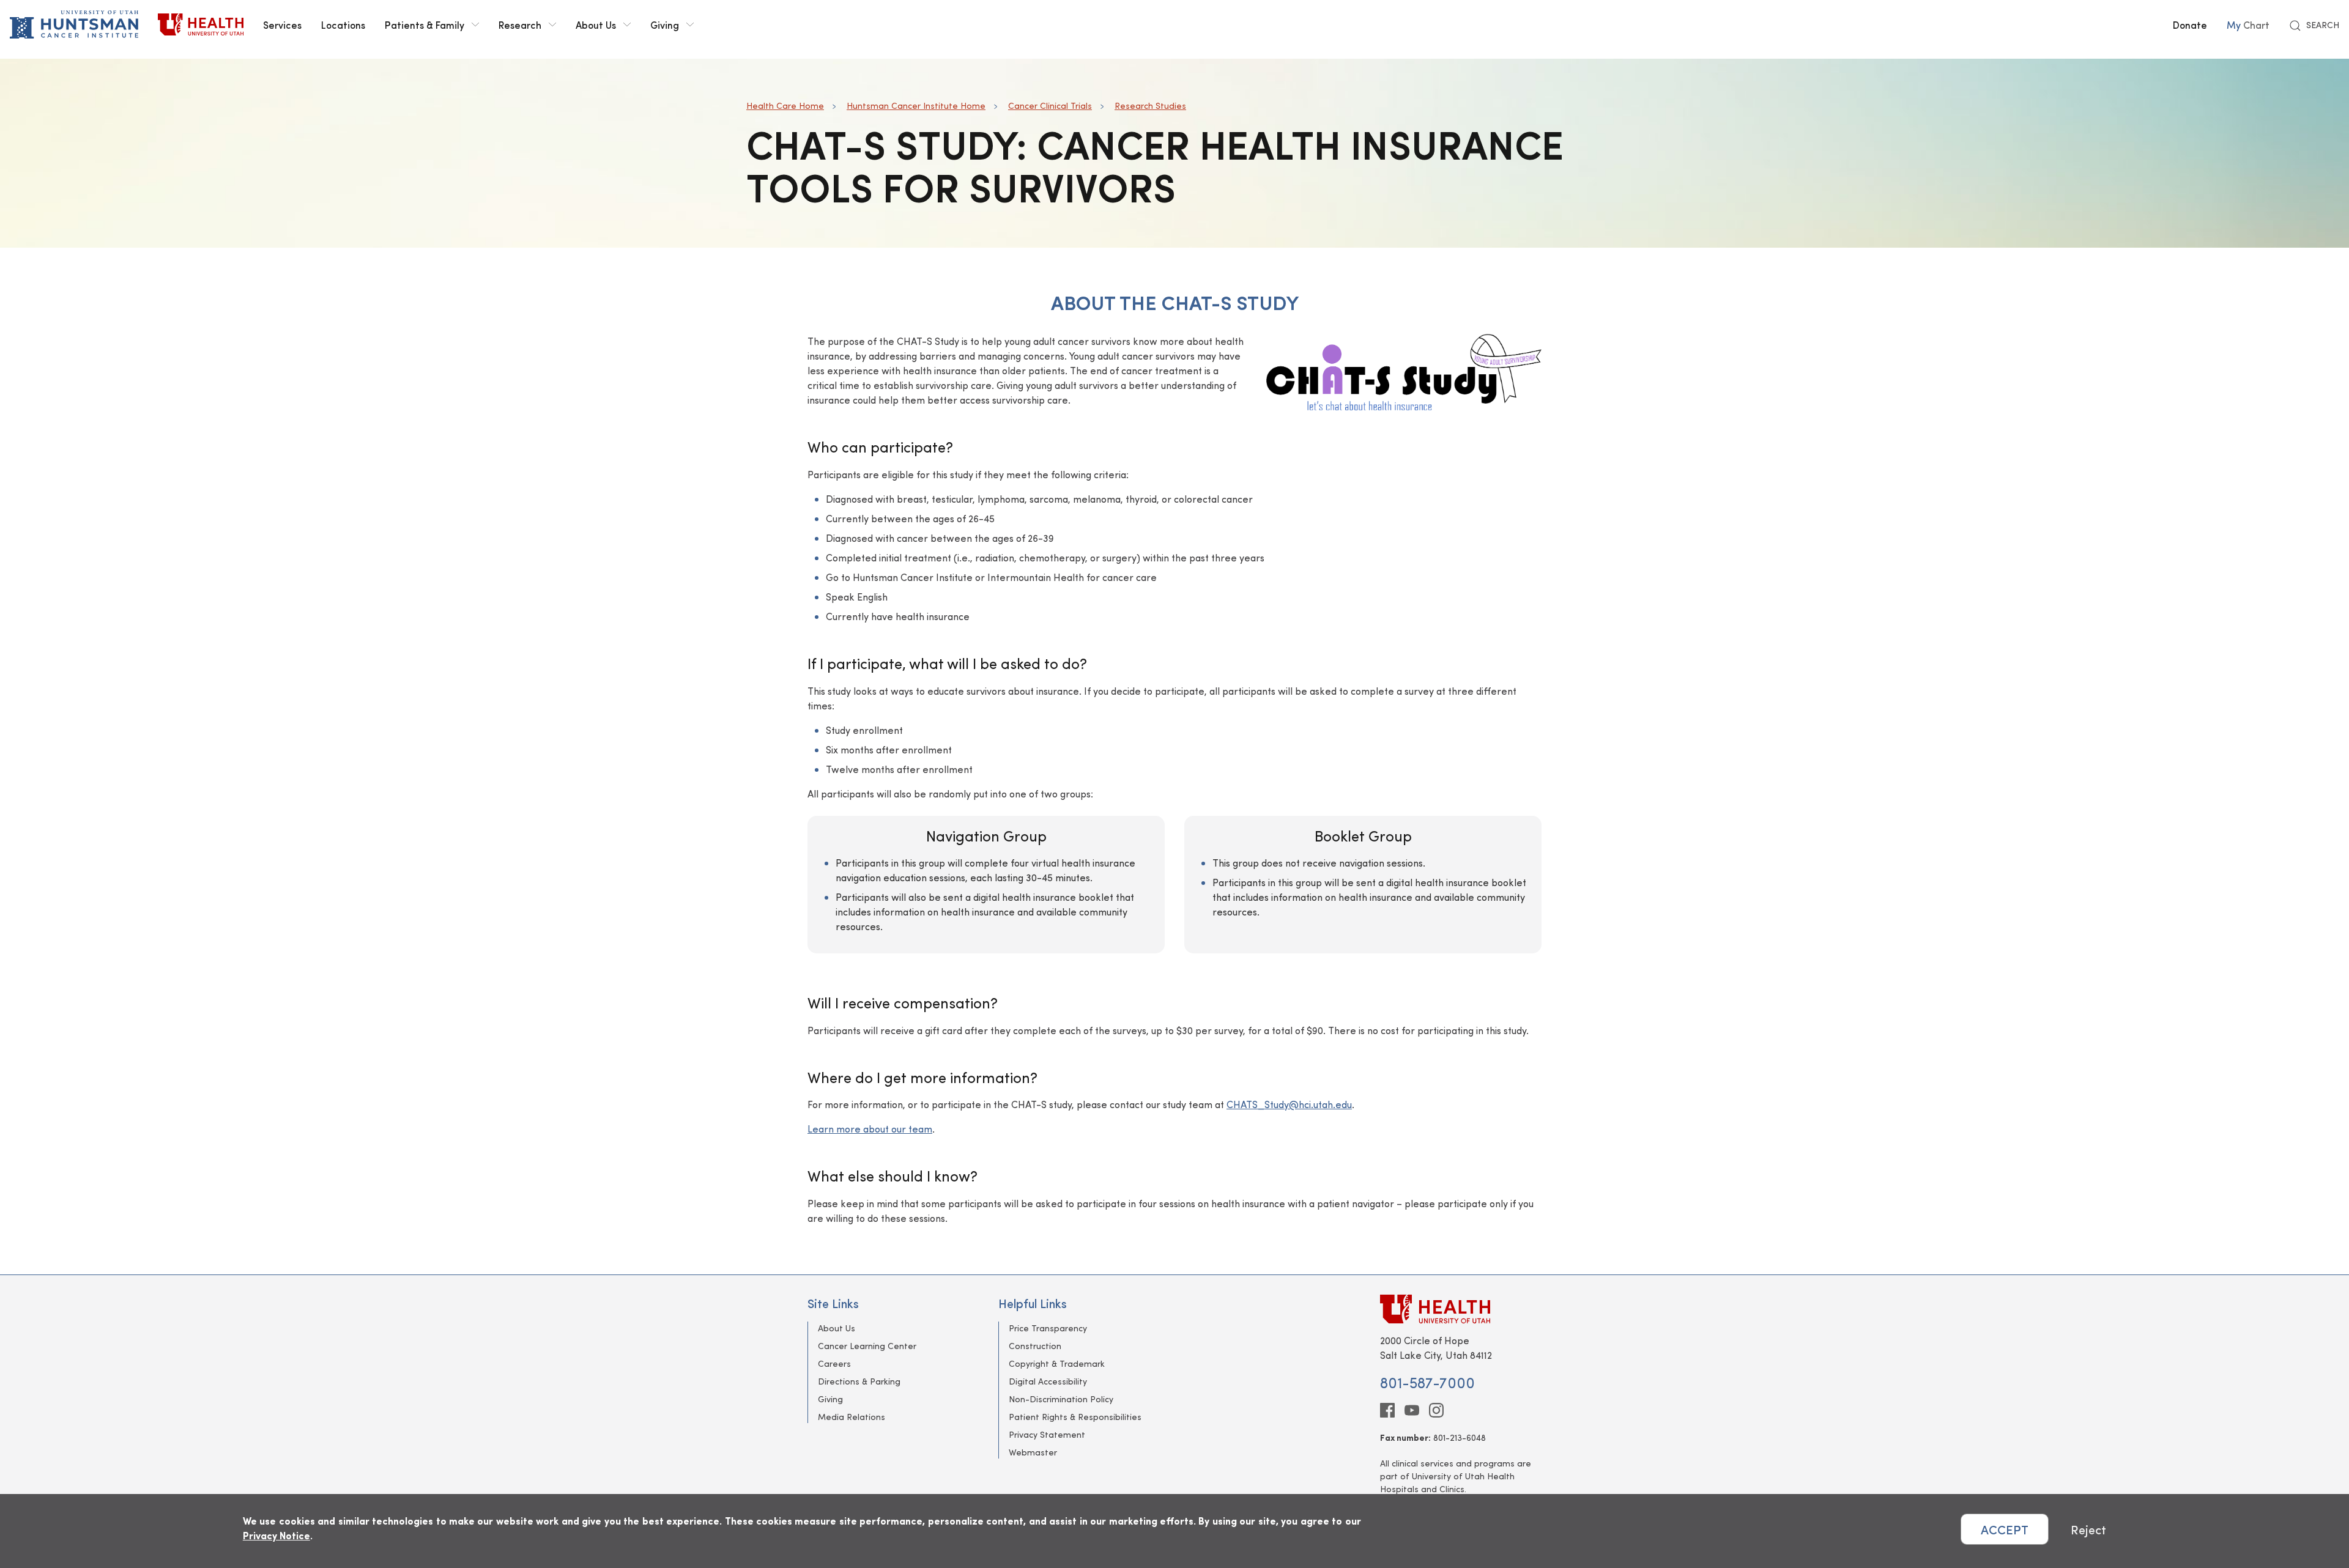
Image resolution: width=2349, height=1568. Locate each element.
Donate (2190, 24)
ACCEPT (2005, 1529)
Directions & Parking (859, 1381)
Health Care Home (785, 105)
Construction (1035, 1346)
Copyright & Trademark (1057, 1363)
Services (282, 24)
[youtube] (1412, 1410)
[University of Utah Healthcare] (1461, 1309)
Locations (343, 24)
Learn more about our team (870, 1129)
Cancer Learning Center (867, 1346)
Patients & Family (425, 24)
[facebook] (1387, 1410)
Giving (665, 24)
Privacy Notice (276, 1535)
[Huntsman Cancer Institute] (74, 24)
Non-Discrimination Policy (1061, 1399)
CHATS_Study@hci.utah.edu (1289, 1104)
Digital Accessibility (1048, 1381)
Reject (2088, 1529)
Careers (834, 1363)
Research (520, 24)
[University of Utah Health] (201, 24)
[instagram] (1436, 1410)
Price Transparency (1048, 1328)
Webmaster (1033, 1452)
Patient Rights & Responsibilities (1075, 1417)
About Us (596, 24)
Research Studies (1150, 105)
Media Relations (852, 1417)
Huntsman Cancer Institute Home (916, 105)
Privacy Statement (1047, 1434)
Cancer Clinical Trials (1050, 105)
